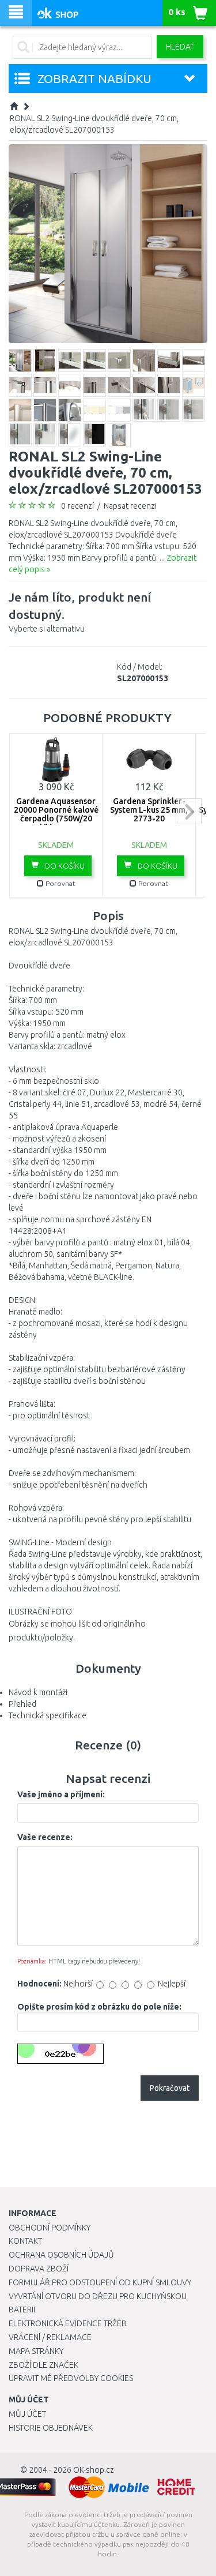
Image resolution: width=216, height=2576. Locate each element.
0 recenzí (77, 506)
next (189, 811)
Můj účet (27, 2414)
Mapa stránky (36, 2351)
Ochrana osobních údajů (61, 2255)
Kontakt (25, 2241)
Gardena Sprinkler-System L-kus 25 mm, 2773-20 (149, 810)
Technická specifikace (48, 1715)
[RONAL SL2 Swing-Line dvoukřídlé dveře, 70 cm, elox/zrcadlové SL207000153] (108, 243)
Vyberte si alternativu (80, 612)
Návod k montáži (38, 1692)
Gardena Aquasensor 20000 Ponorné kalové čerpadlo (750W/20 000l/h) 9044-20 (56, 814)
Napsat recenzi (130, 506)
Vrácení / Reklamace (50, 2337)
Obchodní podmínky (50, 2228)
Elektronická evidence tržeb (68, 2323)
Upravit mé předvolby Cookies (71, 2378)
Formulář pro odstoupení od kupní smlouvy (100, 2282)
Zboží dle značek (43, 2365)
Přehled (22, 1704)
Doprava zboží (39, 2269)
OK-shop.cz (94, 2470)
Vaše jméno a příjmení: (61, 1794)
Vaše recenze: (45, 1837)
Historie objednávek (51, 2428)
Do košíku (64, 866)
